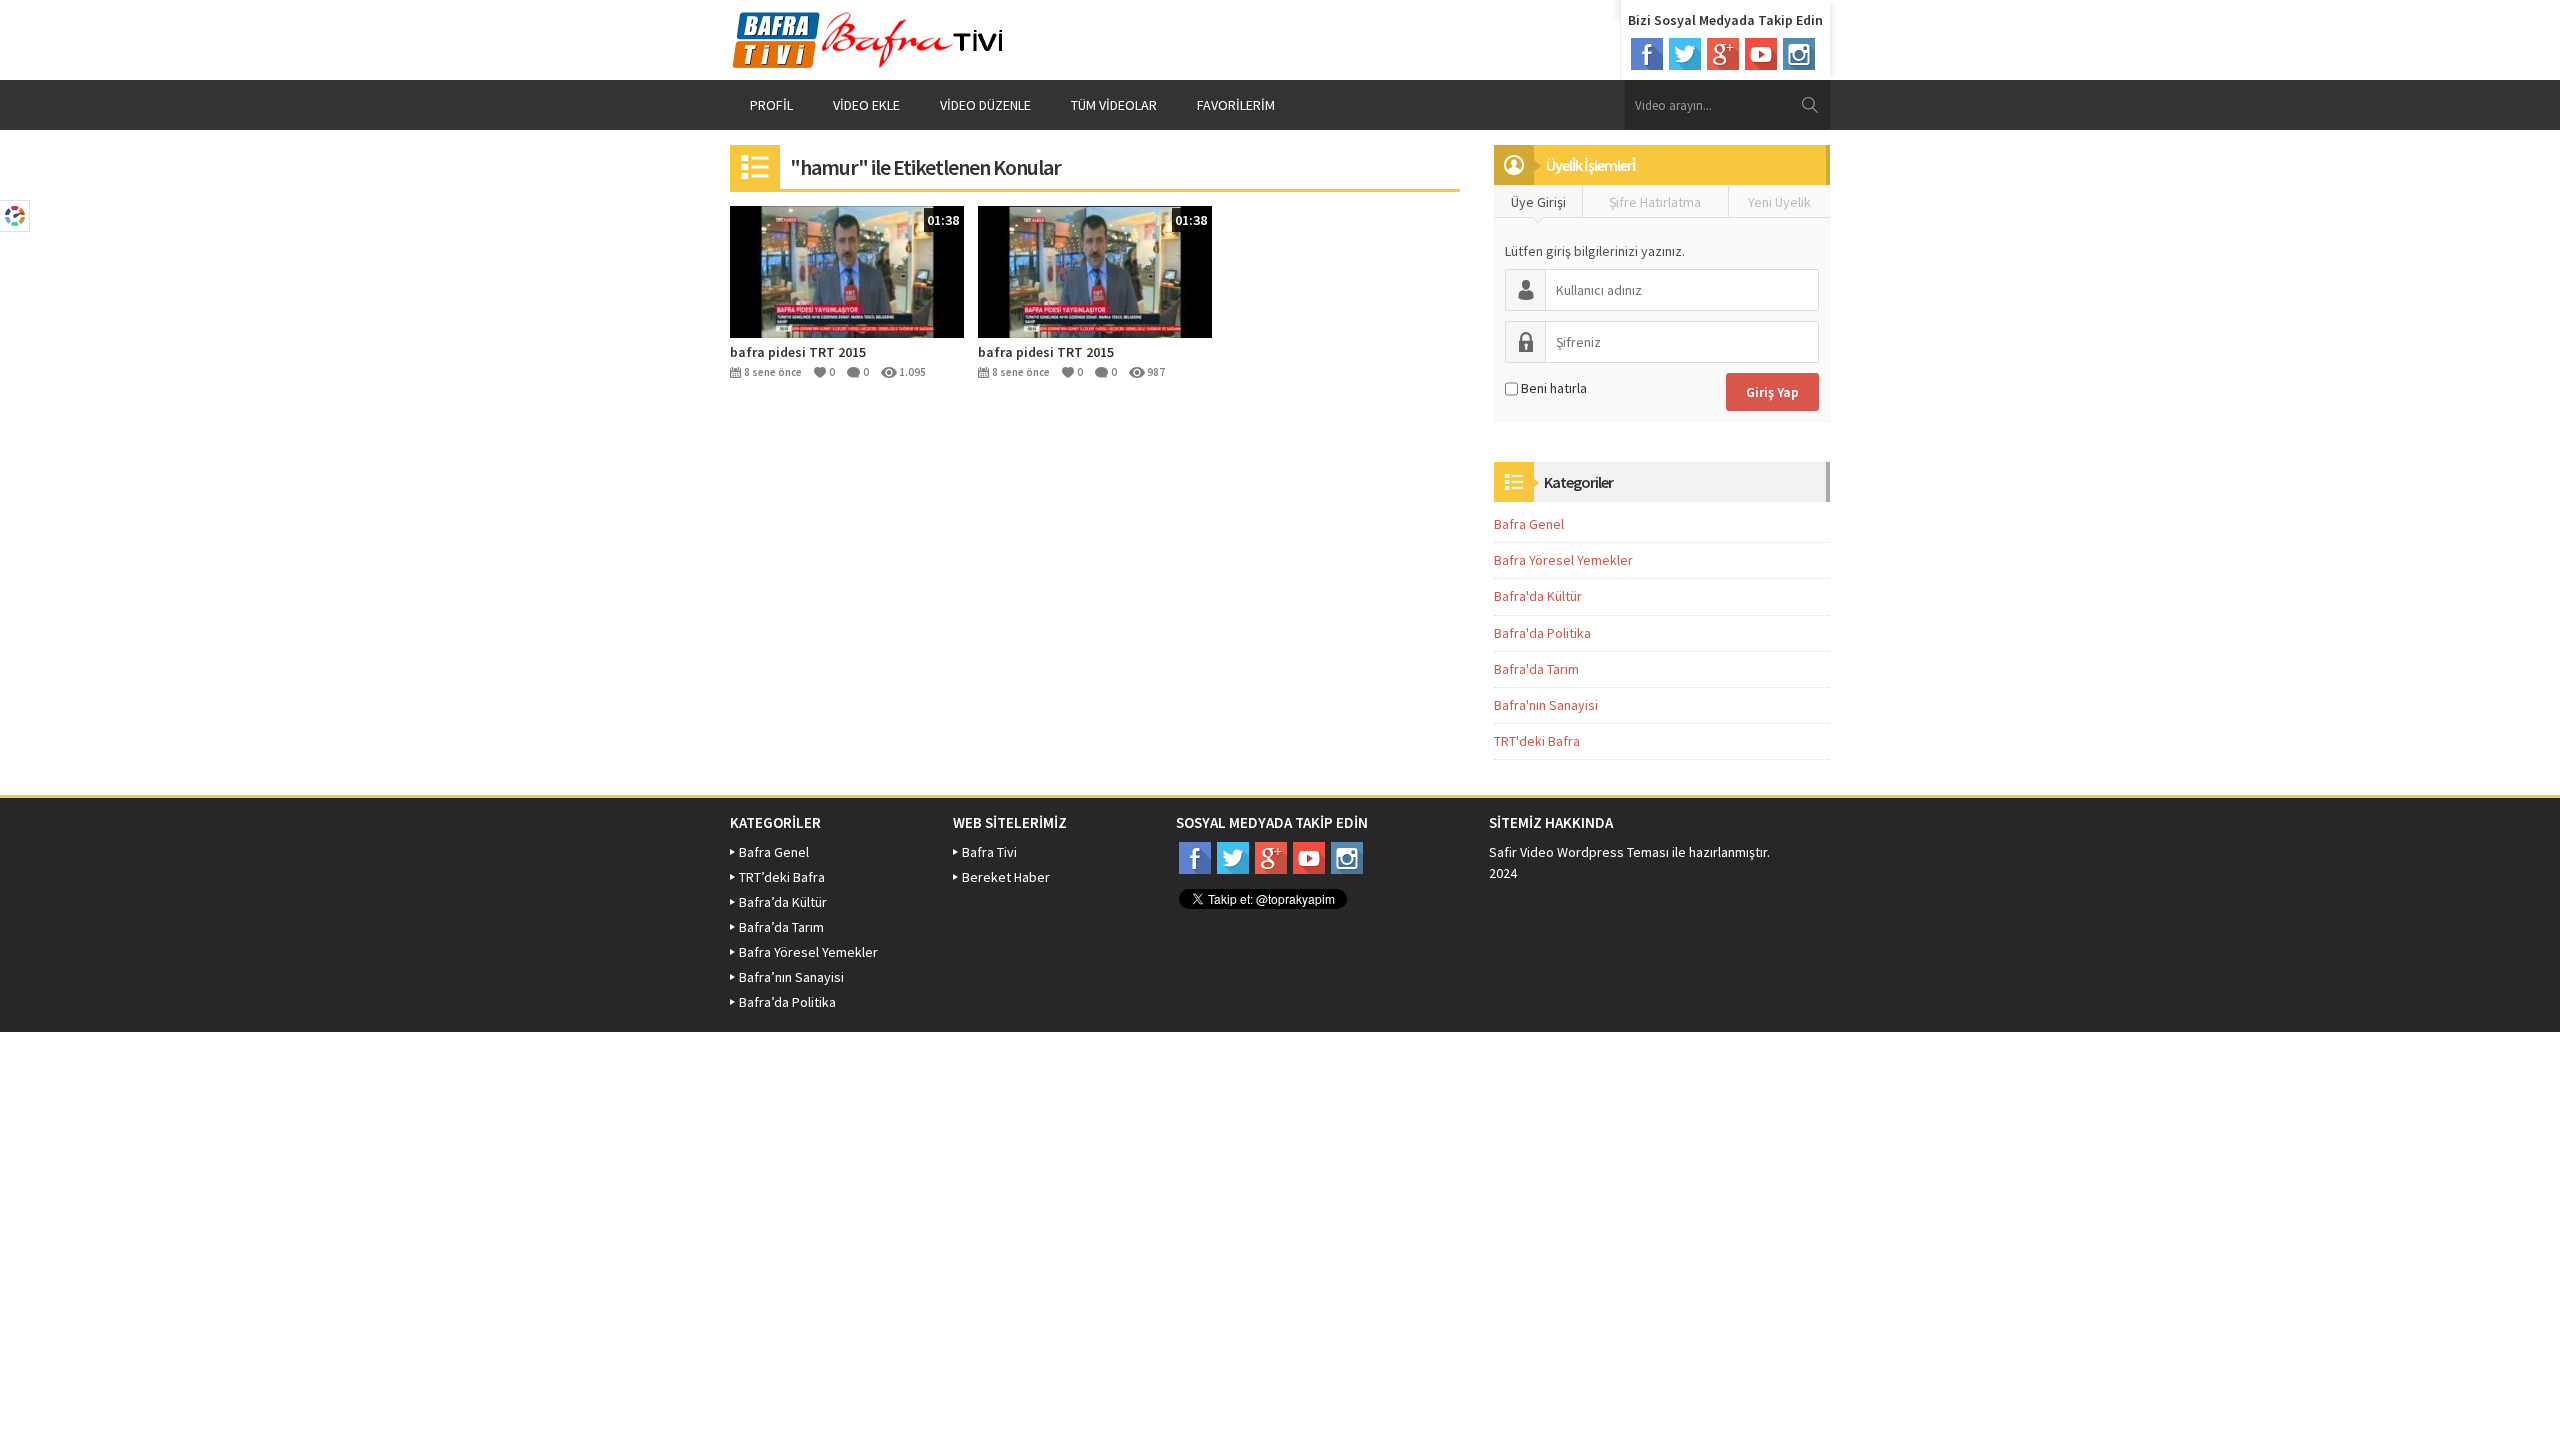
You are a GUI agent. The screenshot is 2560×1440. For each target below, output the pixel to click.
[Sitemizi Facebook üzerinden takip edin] (1647, 54)
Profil (771, 105)
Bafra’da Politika (787, 1002)
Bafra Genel (1529, 524)
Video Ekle (866, 105)
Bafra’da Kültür (783, 902)
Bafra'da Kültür (1538, 596)
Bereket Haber (1006, 877)
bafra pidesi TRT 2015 (798, 352)
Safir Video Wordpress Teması (1579, 852)
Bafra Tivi (989, 852)
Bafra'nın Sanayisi (1546, 705)
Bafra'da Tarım (1536, 669)
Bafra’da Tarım (781, 927)
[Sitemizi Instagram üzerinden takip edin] (1799, 54)
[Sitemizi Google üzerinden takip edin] (1723, 54)
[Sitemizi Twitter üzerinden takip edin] (1685, 54)
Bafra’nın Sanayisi (791, 977)
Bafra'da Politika (1542, 633)
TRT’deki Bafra (782, 877)
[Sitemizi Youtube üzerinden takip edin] (1761, 54)
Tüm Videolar (1114, 105)
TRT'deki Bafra (1537, 741)
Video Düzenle (985, 105)
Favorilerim (1236, 105)
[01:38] (847, 270)
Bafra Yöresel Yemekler (1563, 560)
